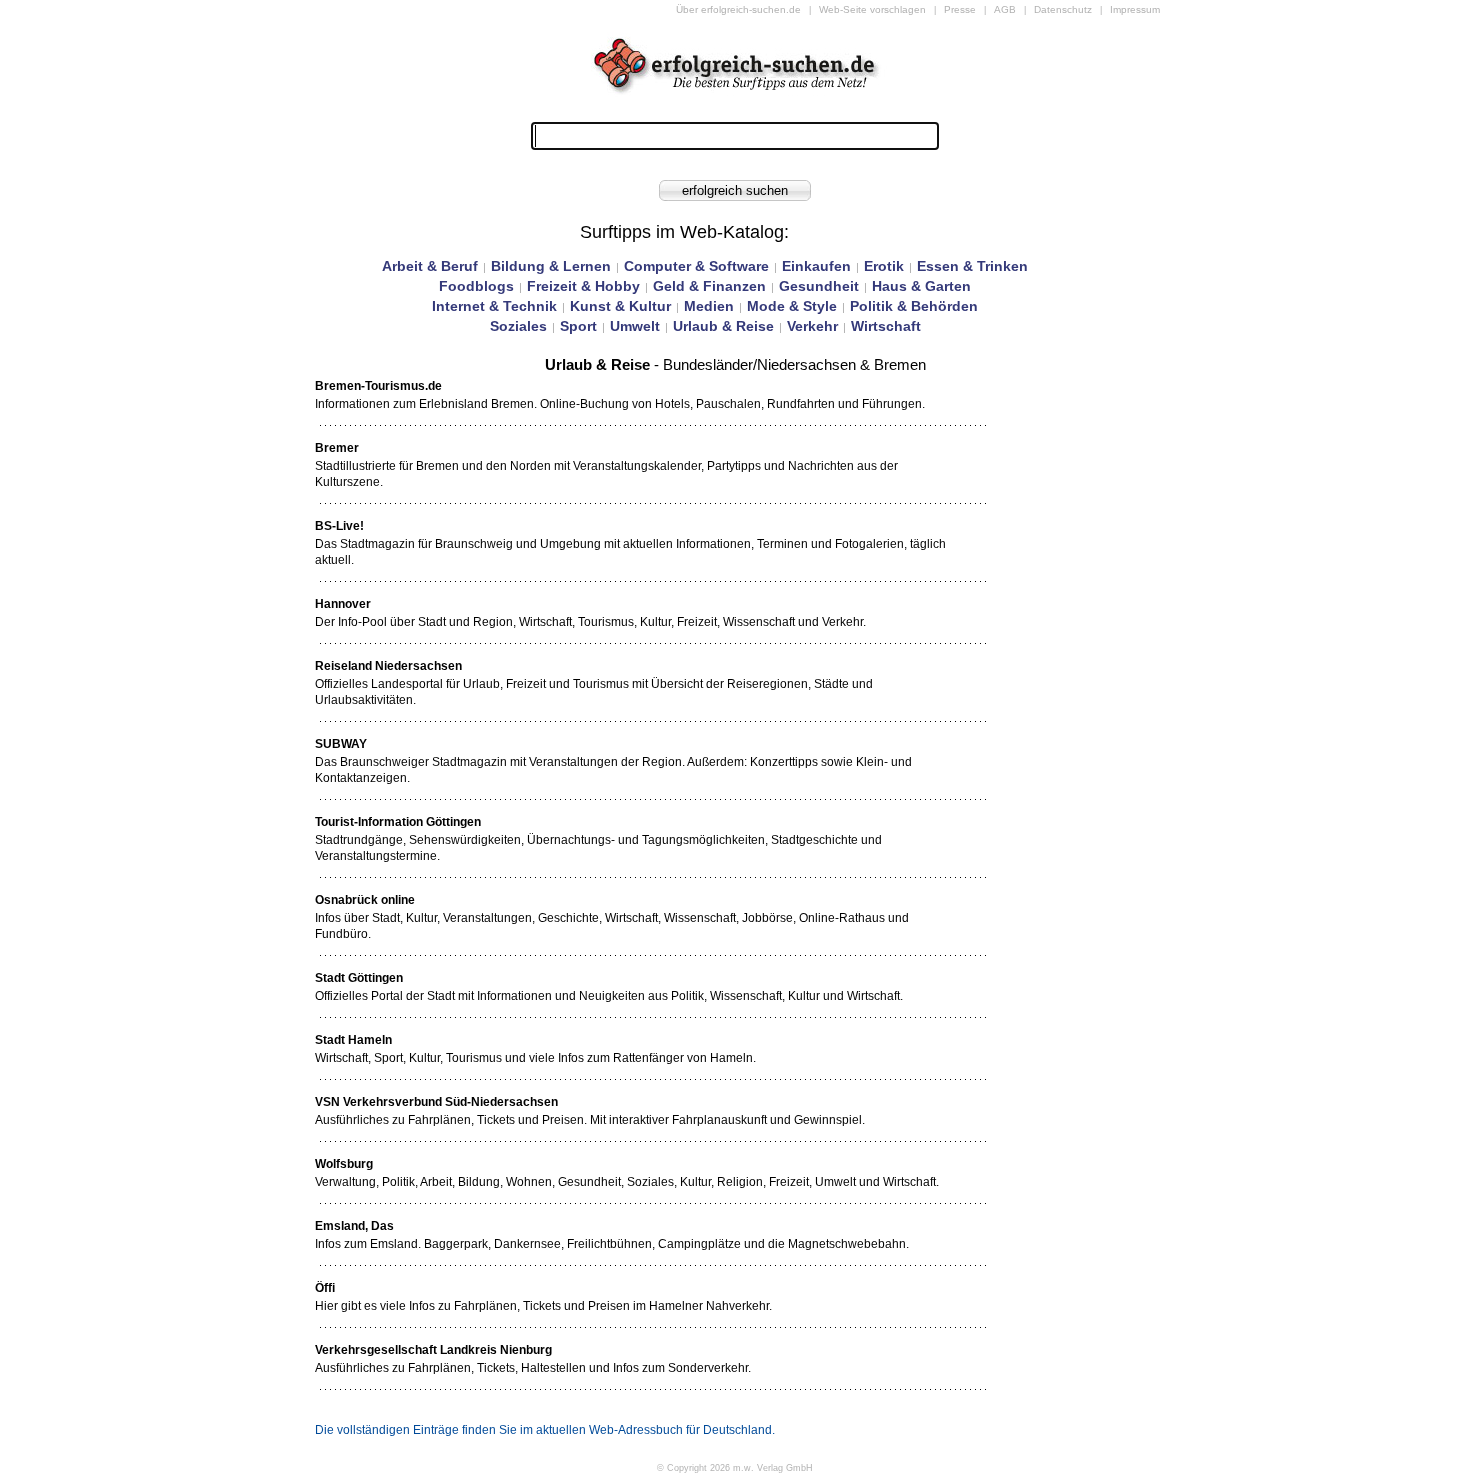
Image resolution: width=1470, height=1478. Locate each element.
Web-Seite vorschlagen (872, 9)
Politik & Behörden (914, 306)
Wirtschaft (886, 326)
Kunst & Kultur (620, 306)
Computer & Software (696, 266)
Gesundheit (819, 286)
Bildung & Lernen (551, 266)
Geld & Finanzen (709, 286)
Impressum (1135, 9)
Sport (578, 326)
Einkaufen (816, 266)
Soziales (518, 326)
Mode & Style (792, 306)
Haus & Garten (921, 286)
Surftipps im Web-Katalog (682, 232)
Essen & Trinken (972, 266)
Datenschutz (1063, 9)
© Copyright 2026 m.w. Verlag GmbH (735, 1468)
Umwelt (635, 326)
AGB (1005, 9)
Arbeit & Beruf (430, 266)
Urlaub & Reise (723, 326)
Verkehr (812, 326)
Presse (960, 9)
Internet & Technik (494, 306)
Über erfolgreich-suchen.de (738, 9)
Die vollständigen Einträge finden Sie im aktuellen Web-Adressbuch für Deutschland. (545, 1430)
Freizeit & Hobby (583, 286)
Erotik (884, 266)
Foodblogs (476, 286)
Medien (709, 306)
